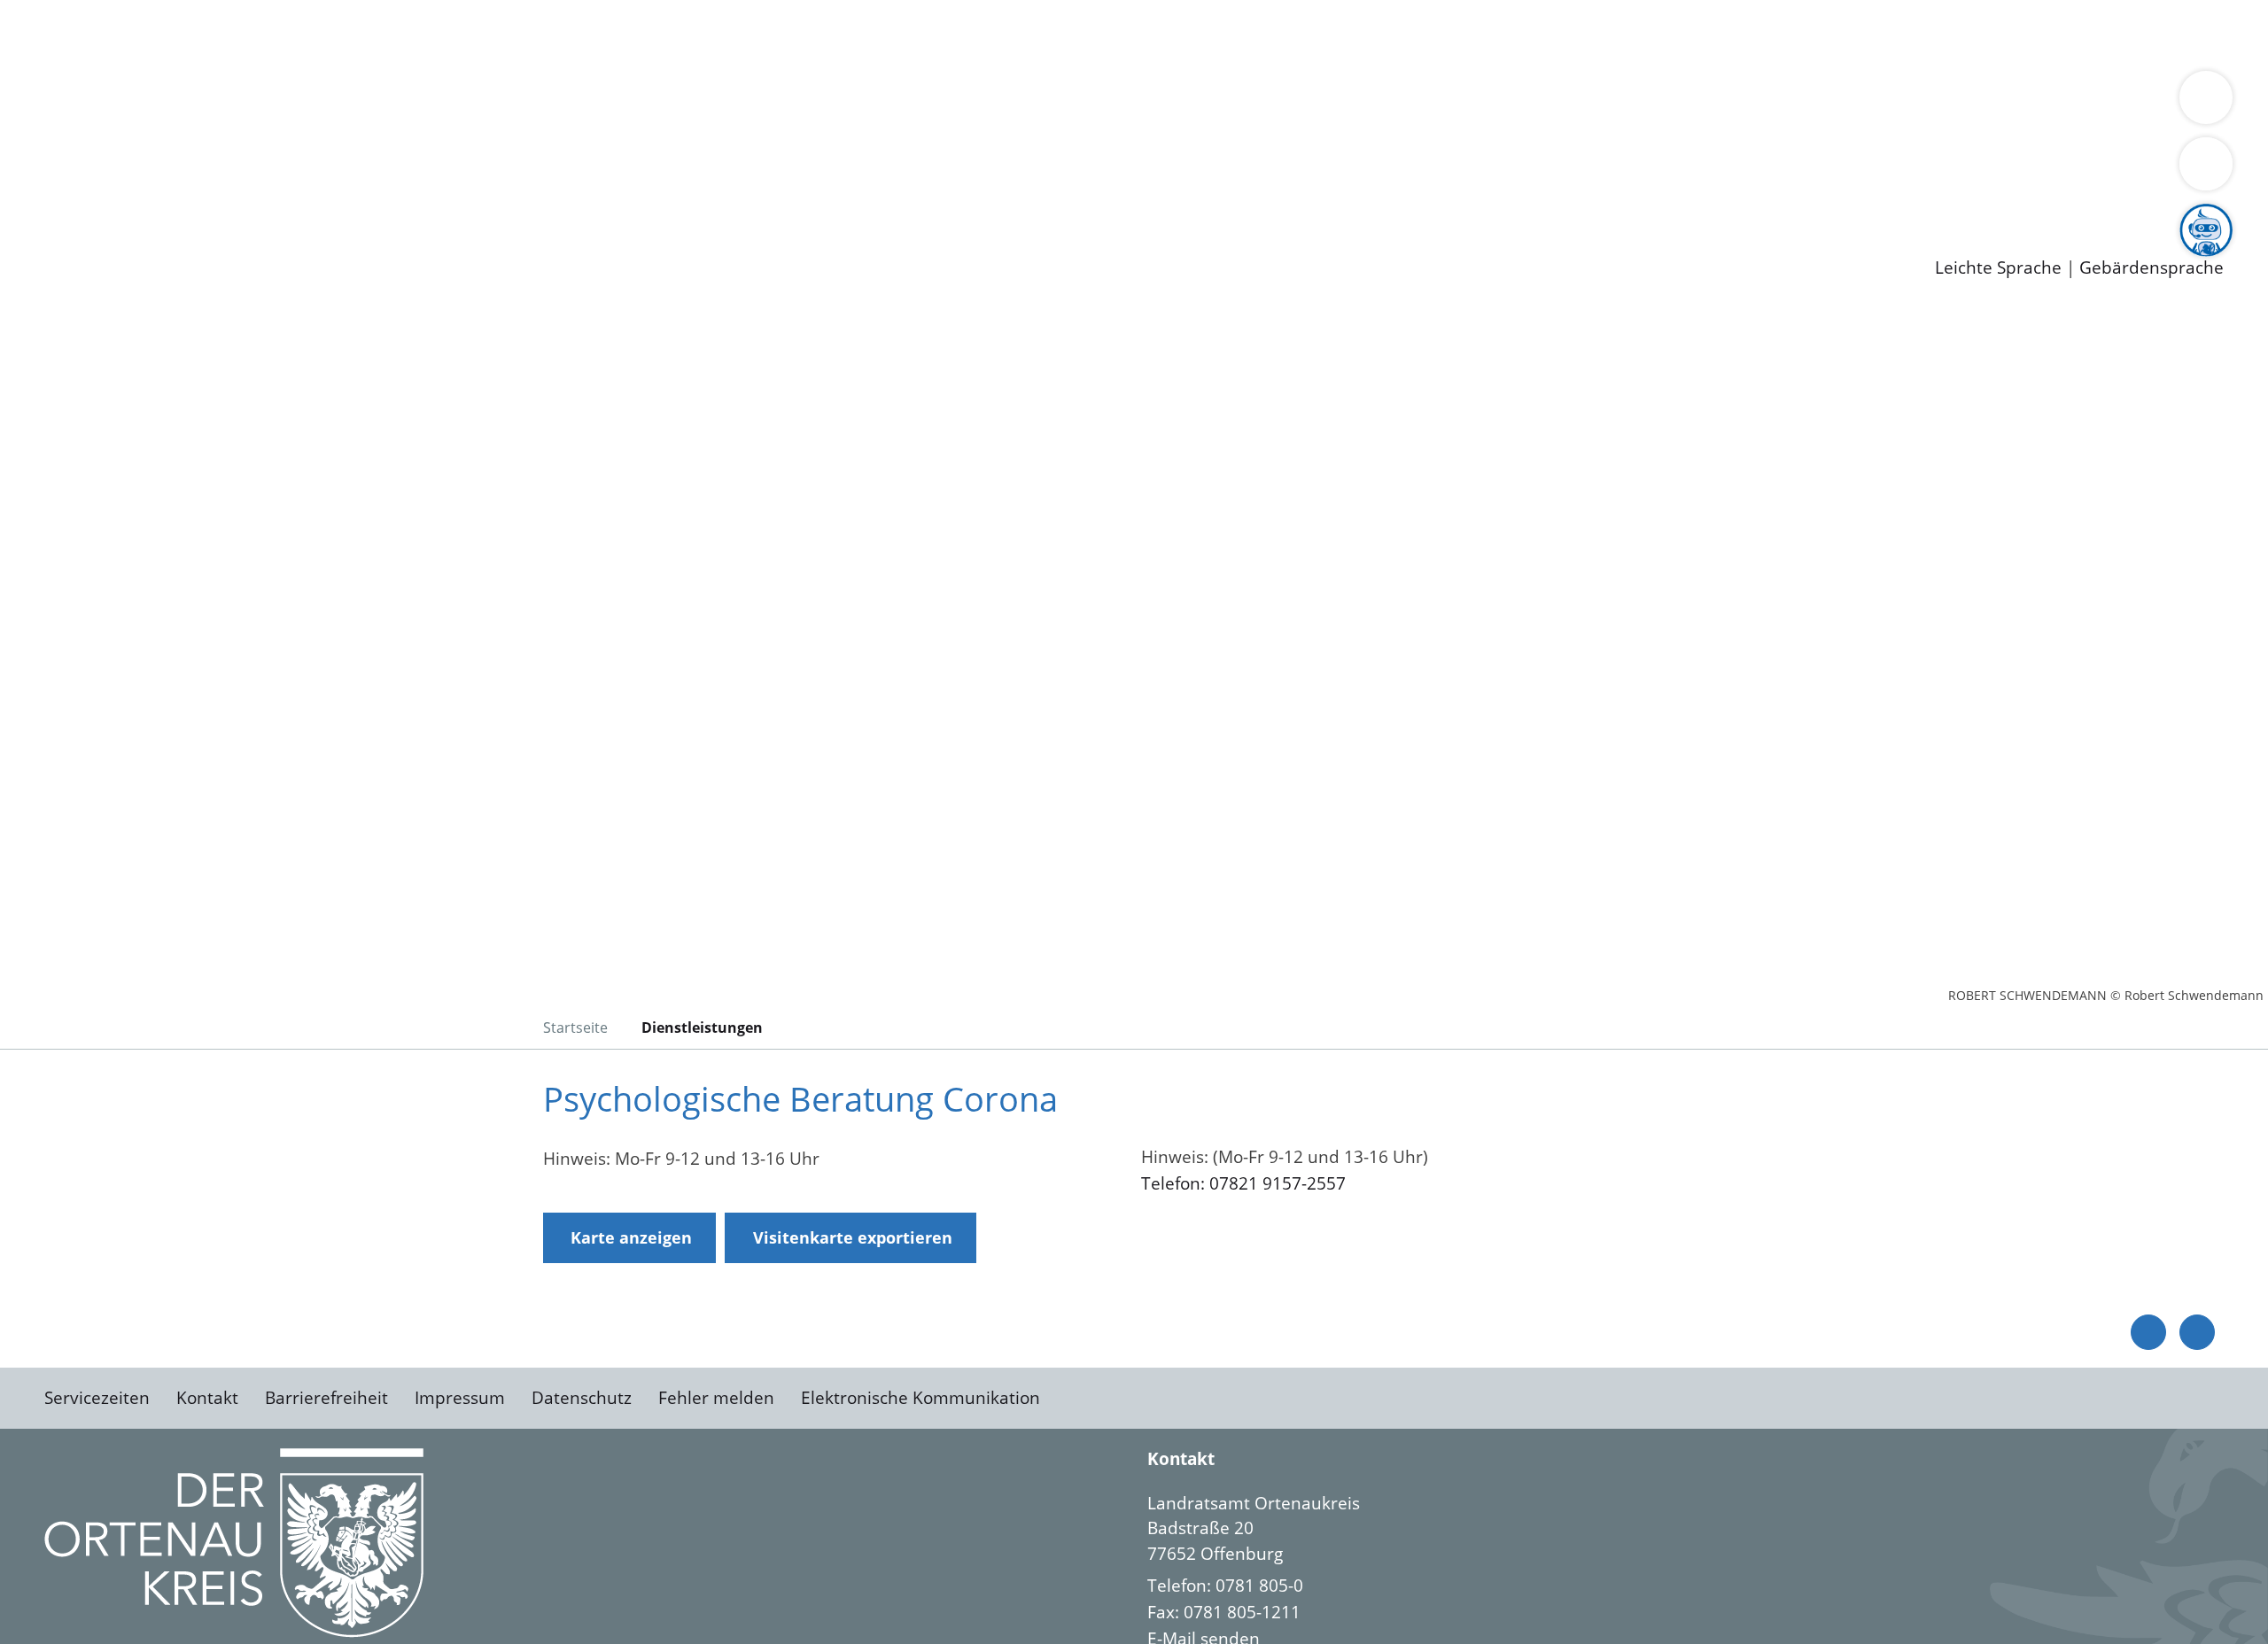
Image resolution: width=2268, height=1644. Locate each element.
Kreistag (32, 127)
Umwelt (1037, 34)
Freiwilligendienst (625, 195)
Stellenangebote (113, 195)
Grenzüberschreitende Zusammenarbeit (1626, 103)
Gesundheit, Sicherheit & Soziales (325, 103)
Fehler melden (716, 1398)
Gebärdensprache (2151, 268)
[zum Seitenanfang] (2197, 1332)
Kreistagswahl (426, 149)
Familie (422, 34)
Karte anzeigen (631, 1237)
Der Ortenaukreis (118, 103)
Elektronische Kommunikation (920, 1398)
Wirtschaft (863, 34)
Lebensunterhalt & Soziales (213, 34)
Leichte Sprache (1998, 268)
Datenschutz (582, 1398)
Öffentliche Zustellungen (306, 240)
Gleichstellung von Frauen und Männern (1299, 103)
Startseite (575, 1027)
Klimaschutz (831, 103)
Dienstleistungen (67, 12)
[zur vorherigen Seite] (2148, 1332)
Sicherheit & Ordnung (731, 34)
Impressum (460, 1398)
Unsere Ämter (56, 58)
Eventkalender (241, 195)
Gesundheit (955, 34)
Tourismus (926, 103)
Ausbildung (348, 195)
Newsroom (43, 218)
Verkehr (357, 34)
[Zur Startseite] (186, 455)
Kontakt (207, 1398)
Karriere (33, 172)
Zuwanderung (583, 103)
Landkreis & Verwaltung (95, 81)
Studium (431, 195)
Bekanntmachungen (1053, 103)
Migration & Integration (548, 34)
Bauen (74, 34)
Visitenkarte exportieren (853, 1237)
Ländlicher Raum (711, 103)
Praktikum (509, 195)
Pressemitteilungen (126, 240)
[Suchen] (2206, 164)
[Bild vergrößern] (234, 1543)
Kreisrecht (325, 149)
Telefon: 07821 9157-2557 (1243, 1183)
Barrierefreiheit (326, 1398)
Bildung (493, 103)
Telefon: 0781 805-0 (1225, 1586)
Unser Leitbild (755, 195)
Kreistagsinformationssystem (164, 149)
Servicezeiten (97, 1398)
